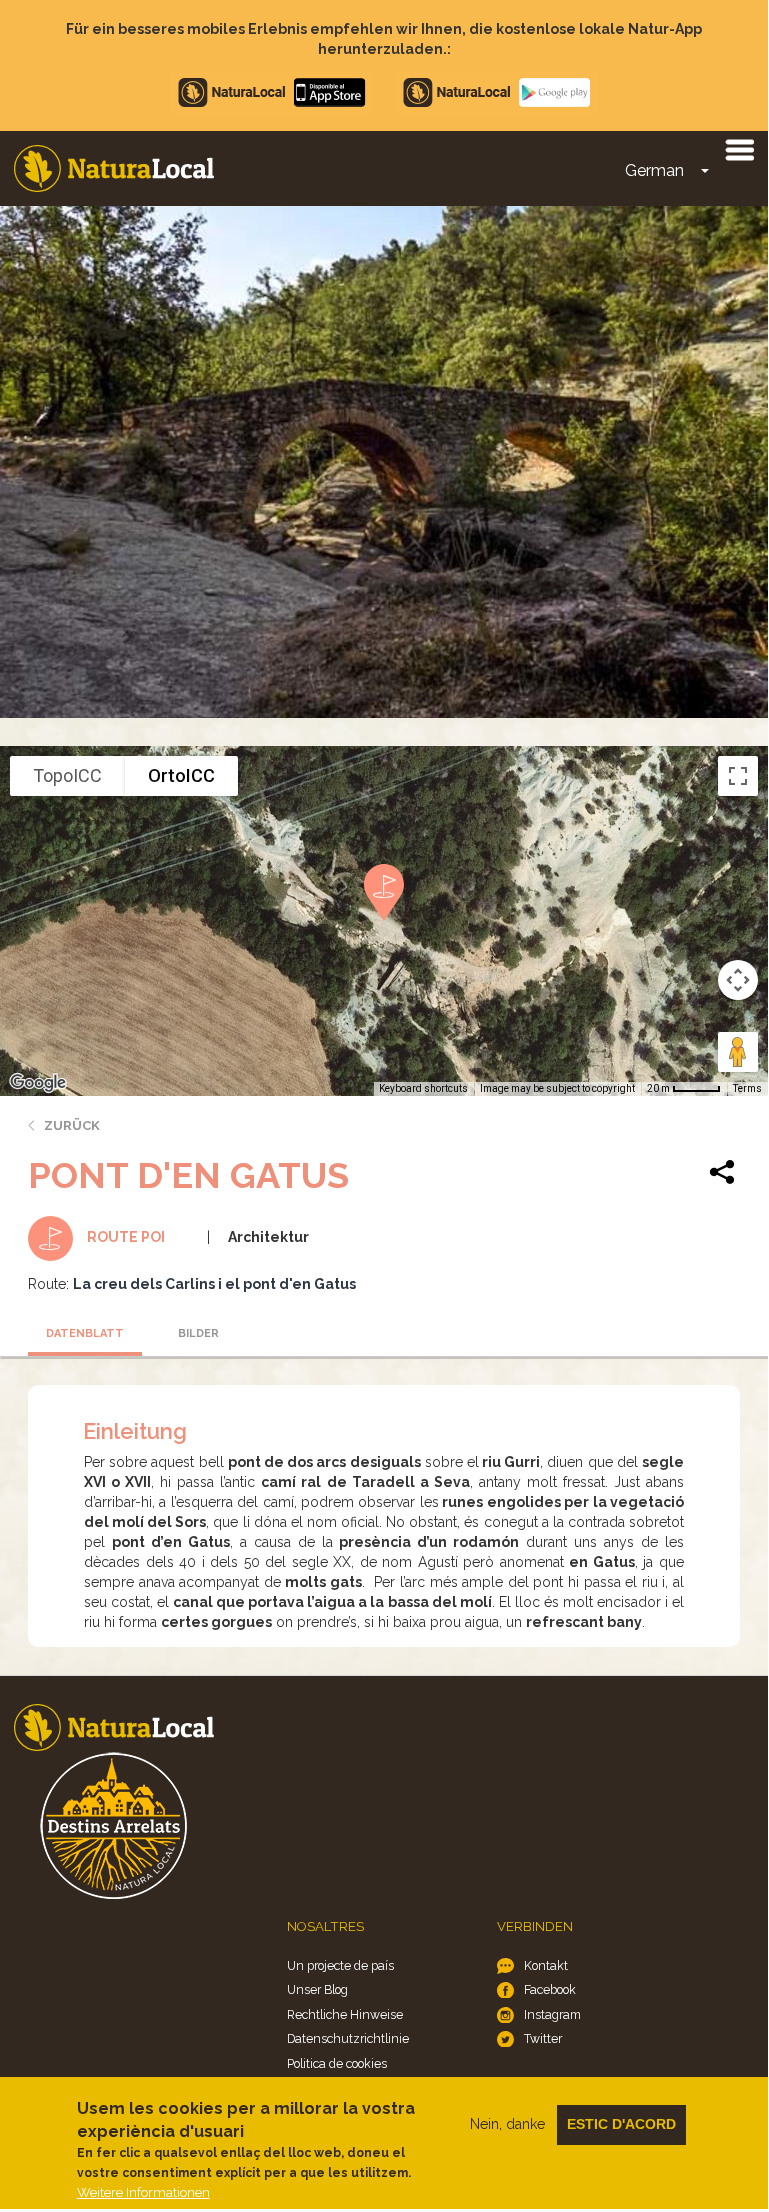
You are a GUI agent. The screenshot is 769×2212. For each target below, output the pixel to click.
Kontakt (546, 1965)
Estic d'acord (621, 2124)
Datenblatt (85, 1333)
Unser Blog (317, 1989)
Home (114, 168)
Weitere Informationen (143, 2192)
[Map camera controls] (738, 980)
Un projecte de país (340, 1965)
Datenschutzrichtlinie (348, 2038)
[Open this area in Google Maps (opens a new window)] (38, 1083)
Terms (747, 1088)
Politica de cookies (337, 2063)
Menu (739, 149)
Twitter (543, 2038)
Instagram (552, 2014)
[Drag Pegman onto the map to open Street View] (738, 1052)
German (654, 170)
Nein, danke (507, 2124)
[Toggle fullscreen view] (738, 776)
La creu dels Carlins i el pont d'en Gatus (214, 1284)
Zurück (72, 1125)
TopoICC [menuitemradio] (67, 775)
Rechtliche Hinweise (345, 2014)
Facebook (550, 1989)
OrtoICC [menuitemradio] (181, 775)
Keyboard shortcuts (423, 1088)
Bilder (198, 1333)
